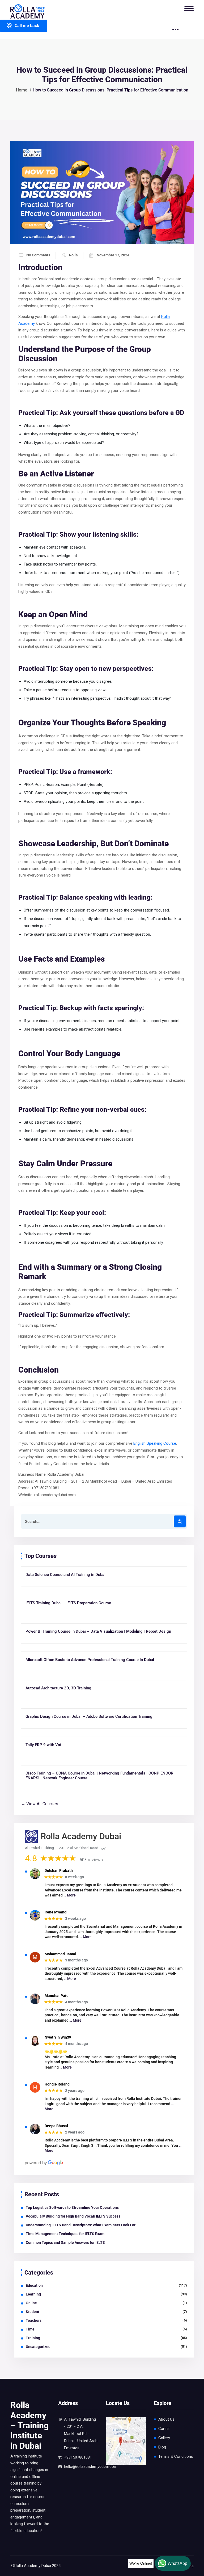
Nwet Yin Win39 (58, 2037)
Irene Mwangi (56, 1912)
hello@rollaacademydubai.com (91, 2467)
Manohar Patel (57, 1996)
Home (22, 90)
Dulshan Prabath (59, 1870)
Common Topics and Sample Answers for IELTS (65, 2242)
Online (31, 2303)
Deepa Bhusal (56, 2126)
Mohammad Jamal (60, 1954)
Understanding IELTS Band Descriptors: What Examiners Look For (81, 2225)
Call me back (27, 26)
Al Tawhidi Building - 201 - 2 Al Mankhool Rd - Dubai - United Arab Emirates (81, 2434)
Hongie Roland (57, 2084)
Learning (33, 2294)
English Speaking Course (155, 1443)
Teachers (34, 2320)
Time (30, 2329)
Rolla (73, 255)
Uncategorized (38, 2347)
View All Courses (42, 1804)
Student (33, 2312)
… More (70, 1895)
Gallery (164, 2438)
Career (164, 2429)
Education (34, 2285)
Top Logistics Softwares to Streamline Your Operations (72, 2207)
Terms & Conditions (176, 2456)
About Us (166, 2419)
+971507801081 (78, 2457)
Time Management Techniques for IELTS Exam (65, 2234)
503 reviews (91, 1860)
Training (33, 2338)
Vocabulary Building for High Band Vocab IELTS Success (73, 2216)
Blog (162, 2447)
